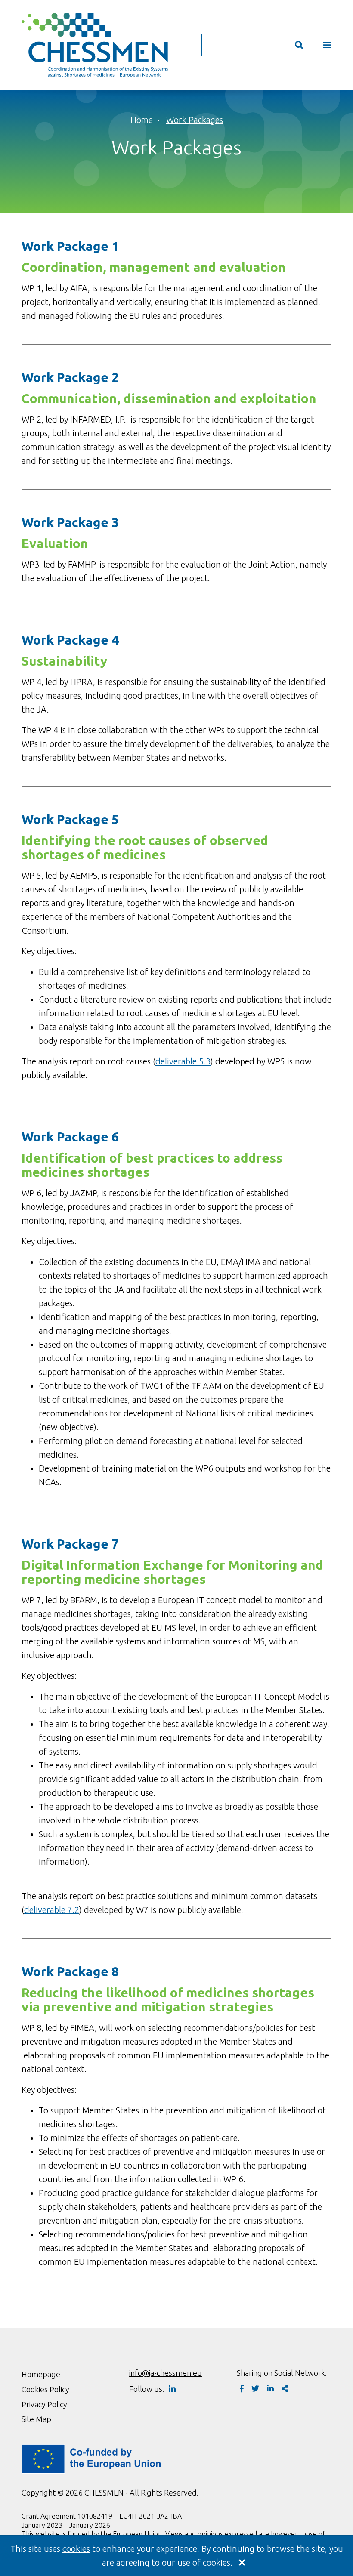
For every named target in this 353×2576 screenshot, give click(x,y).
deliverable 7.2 (52, 1910)
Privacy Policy (44, 2404)
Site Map (36, 2419)
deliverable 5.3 (183, 1061)
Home (142, 120)
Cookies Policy (45, 2389)
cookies (76, 2549)
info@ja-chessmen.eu (166, 2373)
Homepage (41, 2374)
